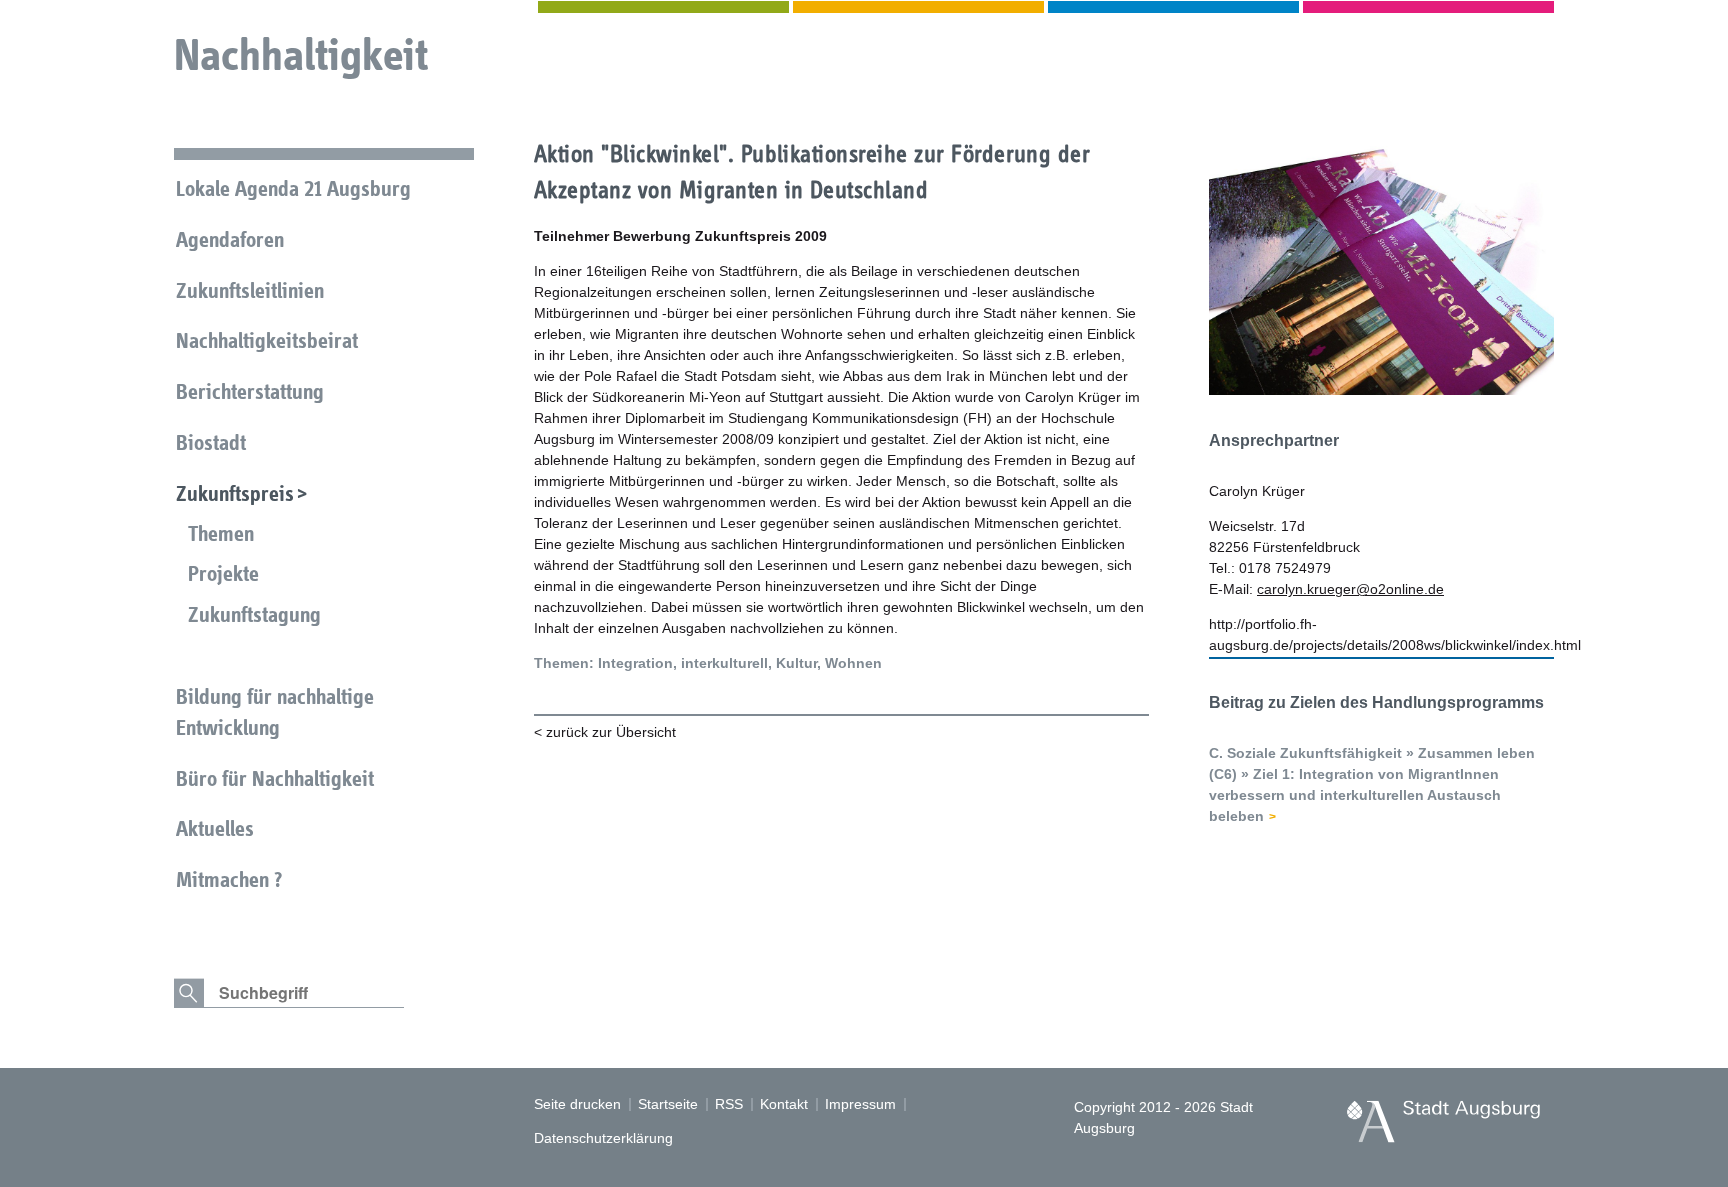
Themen (221, 533)
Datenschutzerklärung (603, 1138)
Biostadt (211, 442)
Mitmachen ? (229, 879)
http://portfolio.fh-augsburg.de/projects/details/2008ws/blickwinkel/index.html (1381, 634)
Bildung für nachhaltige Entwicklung (275, 712)
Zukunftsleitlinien (250, 290)
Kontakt (784, 1104)
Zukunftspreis (235, 493)
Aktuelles (215, 828)
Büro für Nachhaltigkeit (275, 778)
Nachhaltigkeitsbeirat (267, 340)
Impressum (860, 1104)
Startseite (668, 1104)
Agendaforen (230, 239)
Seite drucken (577, 1104)
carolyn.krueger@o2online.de (1350, 589)
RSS (729, 1104)
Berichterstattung (250, 391)
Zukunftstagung (254, 614)
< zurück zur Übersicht (605, 732)
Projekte (223, 573)
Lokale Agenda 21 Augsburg (293, 188)
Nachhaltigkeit (301, 54)
